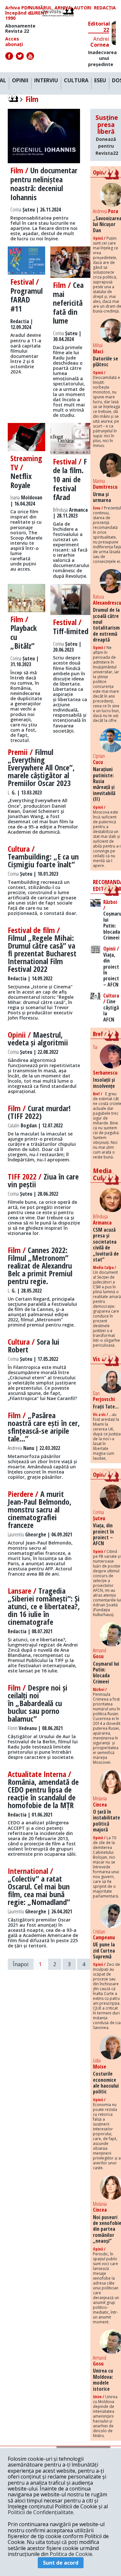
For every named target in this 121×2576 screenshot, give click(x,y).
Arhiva (63, 8)
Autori (83, 8)
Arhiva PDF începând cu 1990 (19, 13)
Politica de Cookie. (71, 2554)
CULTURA (76, 81)
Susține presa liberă (107, 135)
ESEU (100, 81)
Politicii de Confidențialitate (40, 2512)
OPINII (20, 81)
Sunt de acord (61, 2563)
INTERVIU (46, 81)
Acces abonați (14, 41)
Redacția (105, 8)
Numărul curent (40, 10)
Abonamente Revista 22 (20, 28)
